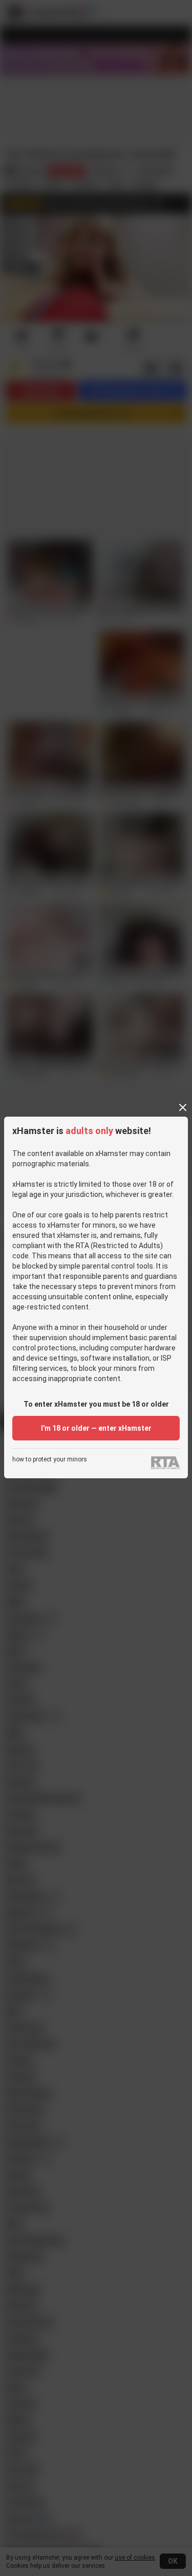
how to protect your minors (50, 1460)
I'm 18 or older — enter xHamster (96, 1428)
